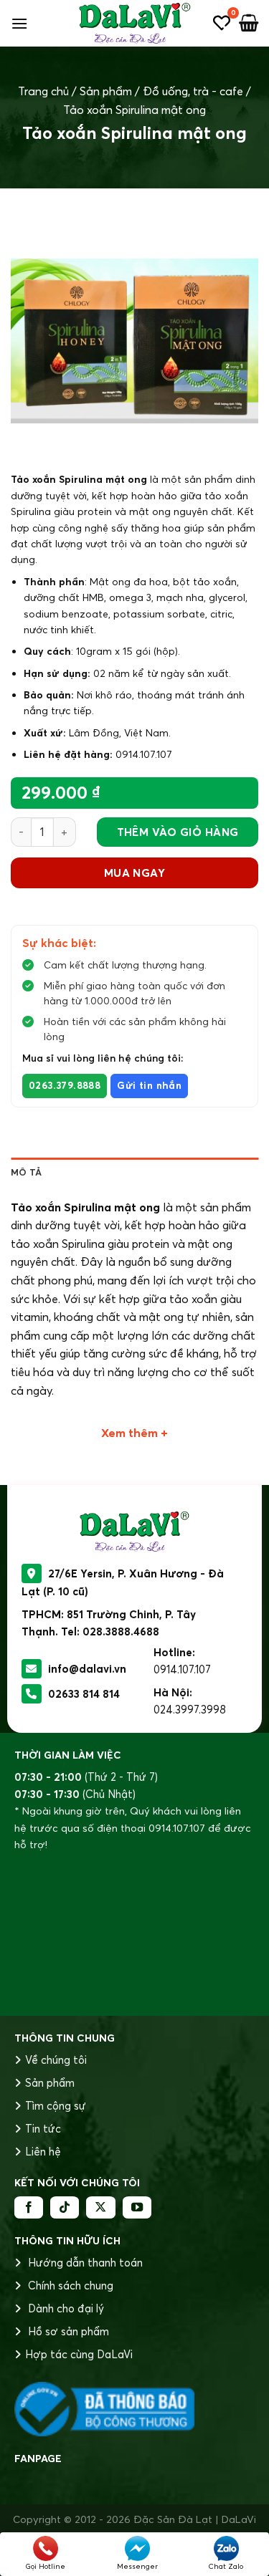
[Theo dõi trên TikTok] (65, 2208)
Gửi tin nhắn (149, 1086)
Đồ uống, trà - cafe (193, 91)
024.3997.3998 (190, 1710)
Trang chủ (43, 91)
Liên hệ (43, 2152)
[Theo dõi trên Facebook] (29, 2208)
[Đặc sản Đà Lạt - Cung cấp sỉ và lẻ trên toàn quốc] (134, 23)
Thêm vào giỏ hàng (178, 832)
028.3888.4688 (121, 1631)
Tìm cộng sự (56, 2106)
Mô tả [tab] (26, 1172)
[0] (222, 23)
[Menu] (19, 23)
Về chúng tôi (56, 2060)
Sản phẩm (106, 91)
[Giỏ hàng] (249, 23)
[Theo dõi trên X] (100, 2208)
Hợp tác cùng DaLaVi (79, 2354)
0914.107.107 (182, 1669)
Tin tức (43, 2129)
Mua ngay (135, 873)
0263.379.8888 (65, 1086)
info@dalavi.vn (87, 1669)
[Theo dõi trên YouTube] (137, 2208)
